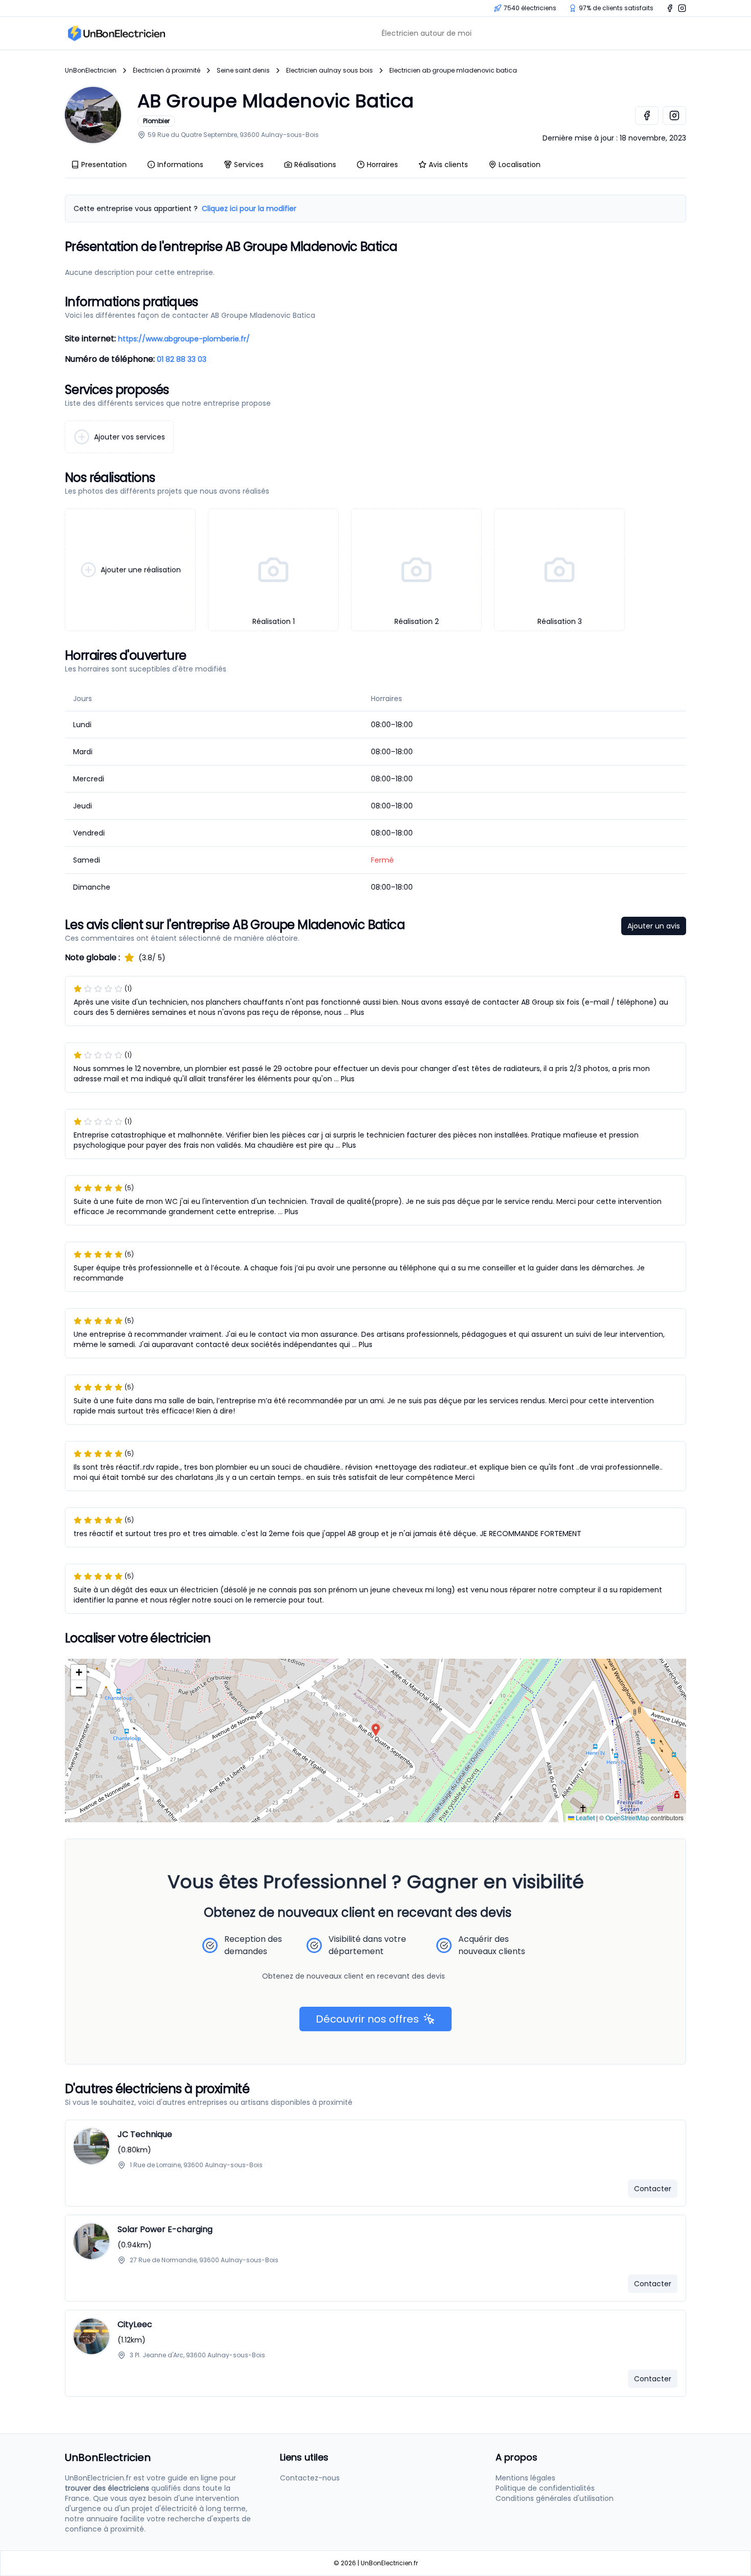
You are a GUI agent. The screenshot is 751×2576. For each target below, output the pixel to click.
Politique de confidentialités (545, 2488)
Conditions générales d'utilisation (555, 2498)
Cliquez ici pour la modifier (249, 208)
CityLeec (135, 2324)
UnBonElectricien (91, 71)
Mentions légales (525, 2478)
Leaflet (584, 1817)
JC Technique (145, 2134)
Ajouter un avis (654, 926)
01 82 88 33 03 (182, 359)
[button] (376, 1730)
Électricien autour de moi (427, 33)
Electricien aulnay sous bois (330, 71)
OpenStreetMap (627, 1817)
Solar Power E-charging (165, 2229)
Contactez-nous (310, 2478)
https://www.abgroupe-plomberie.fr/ (184, 339)
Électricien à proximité (167, 71)
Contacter (653, 2189)
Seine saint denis (243, 71)
